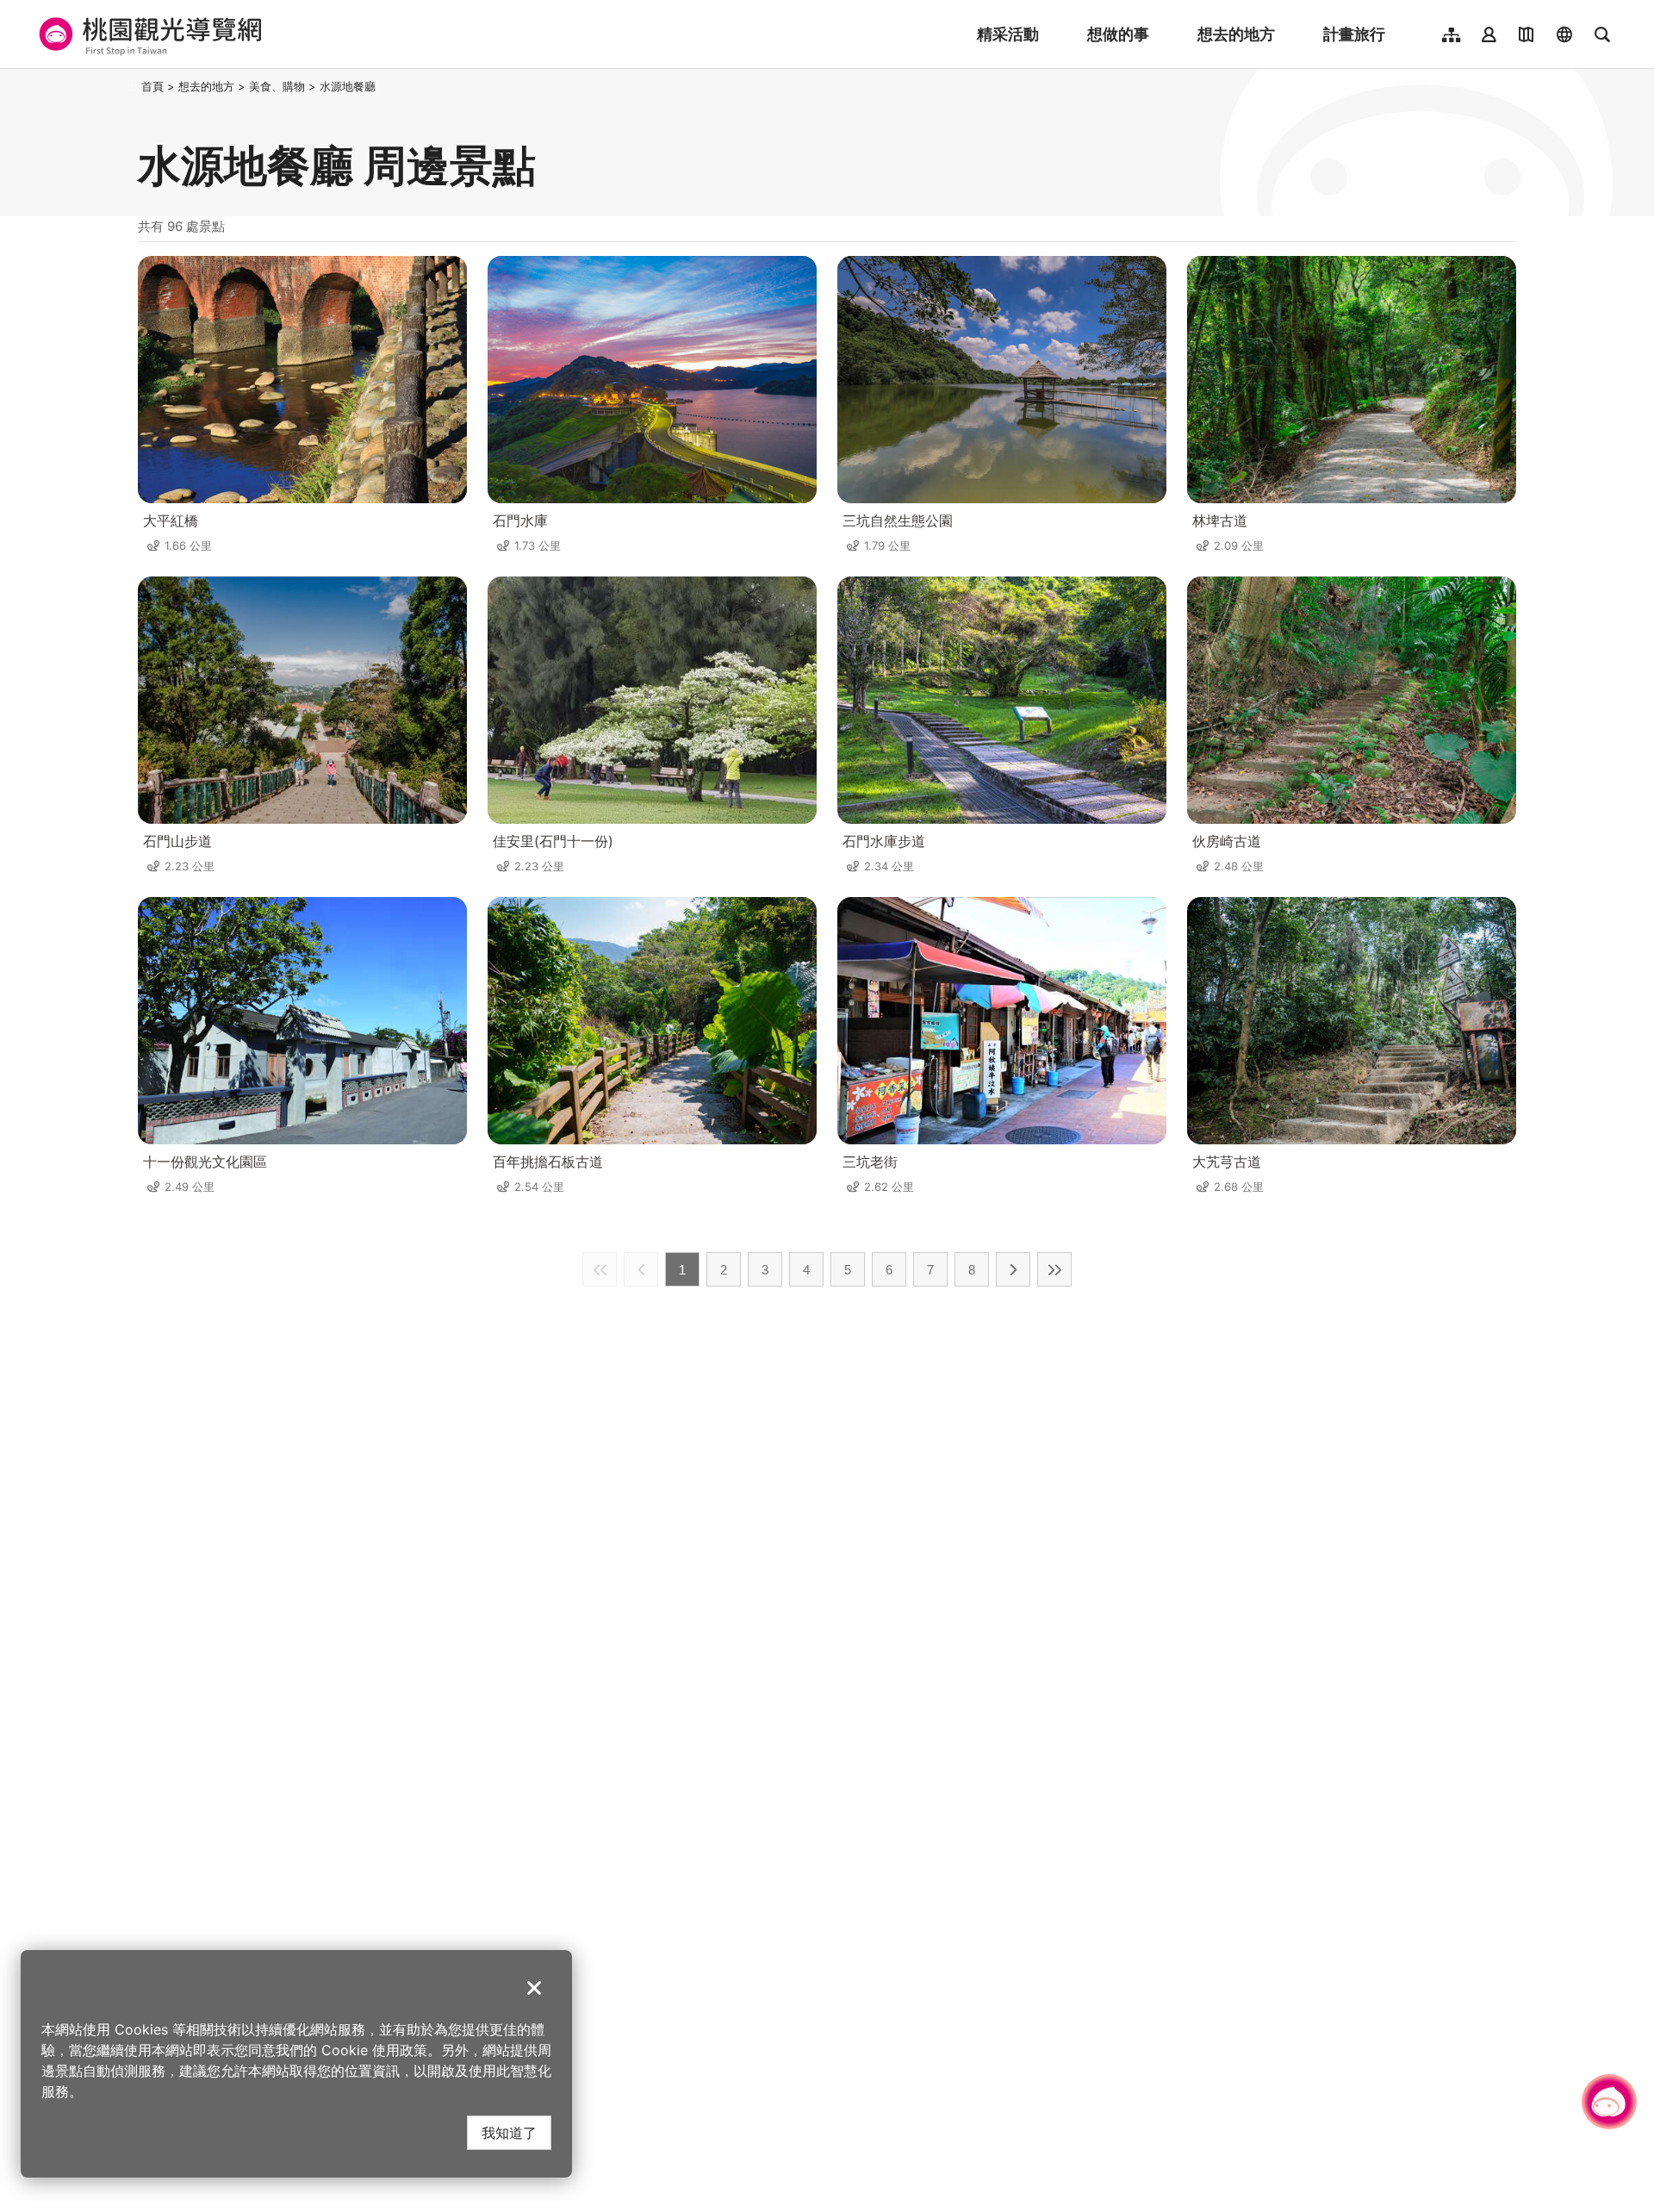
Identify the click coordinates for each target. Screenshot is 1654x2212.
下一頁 (1013, 1269)
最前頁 (600, 1269)
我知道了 (509, 2132)
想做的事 (1118, 34)
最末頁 (1054, 1269)
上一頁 (641, 1269)
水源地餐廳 (348, 86)
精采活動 (1008, 34)
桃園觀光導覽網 (148, 34)
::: (133, 86)
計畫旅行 (1354, 34)
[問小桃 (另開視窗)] (1609, 2102)
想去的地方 (1236, 34)
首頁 (152, 86)
